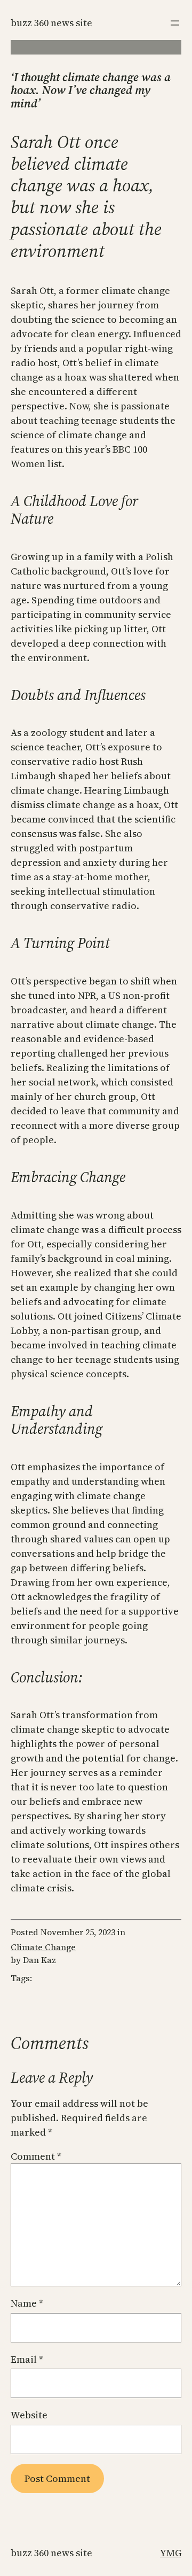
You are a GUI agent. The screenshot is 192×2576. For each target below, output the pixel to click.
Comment (36, 2156)
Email (27, 2359)
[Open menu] (175, 23)
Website (29, 2415)
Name (27, 2303)
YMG (171, 2553)
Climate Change (43, 1947)
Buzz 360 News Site (51, 23)
